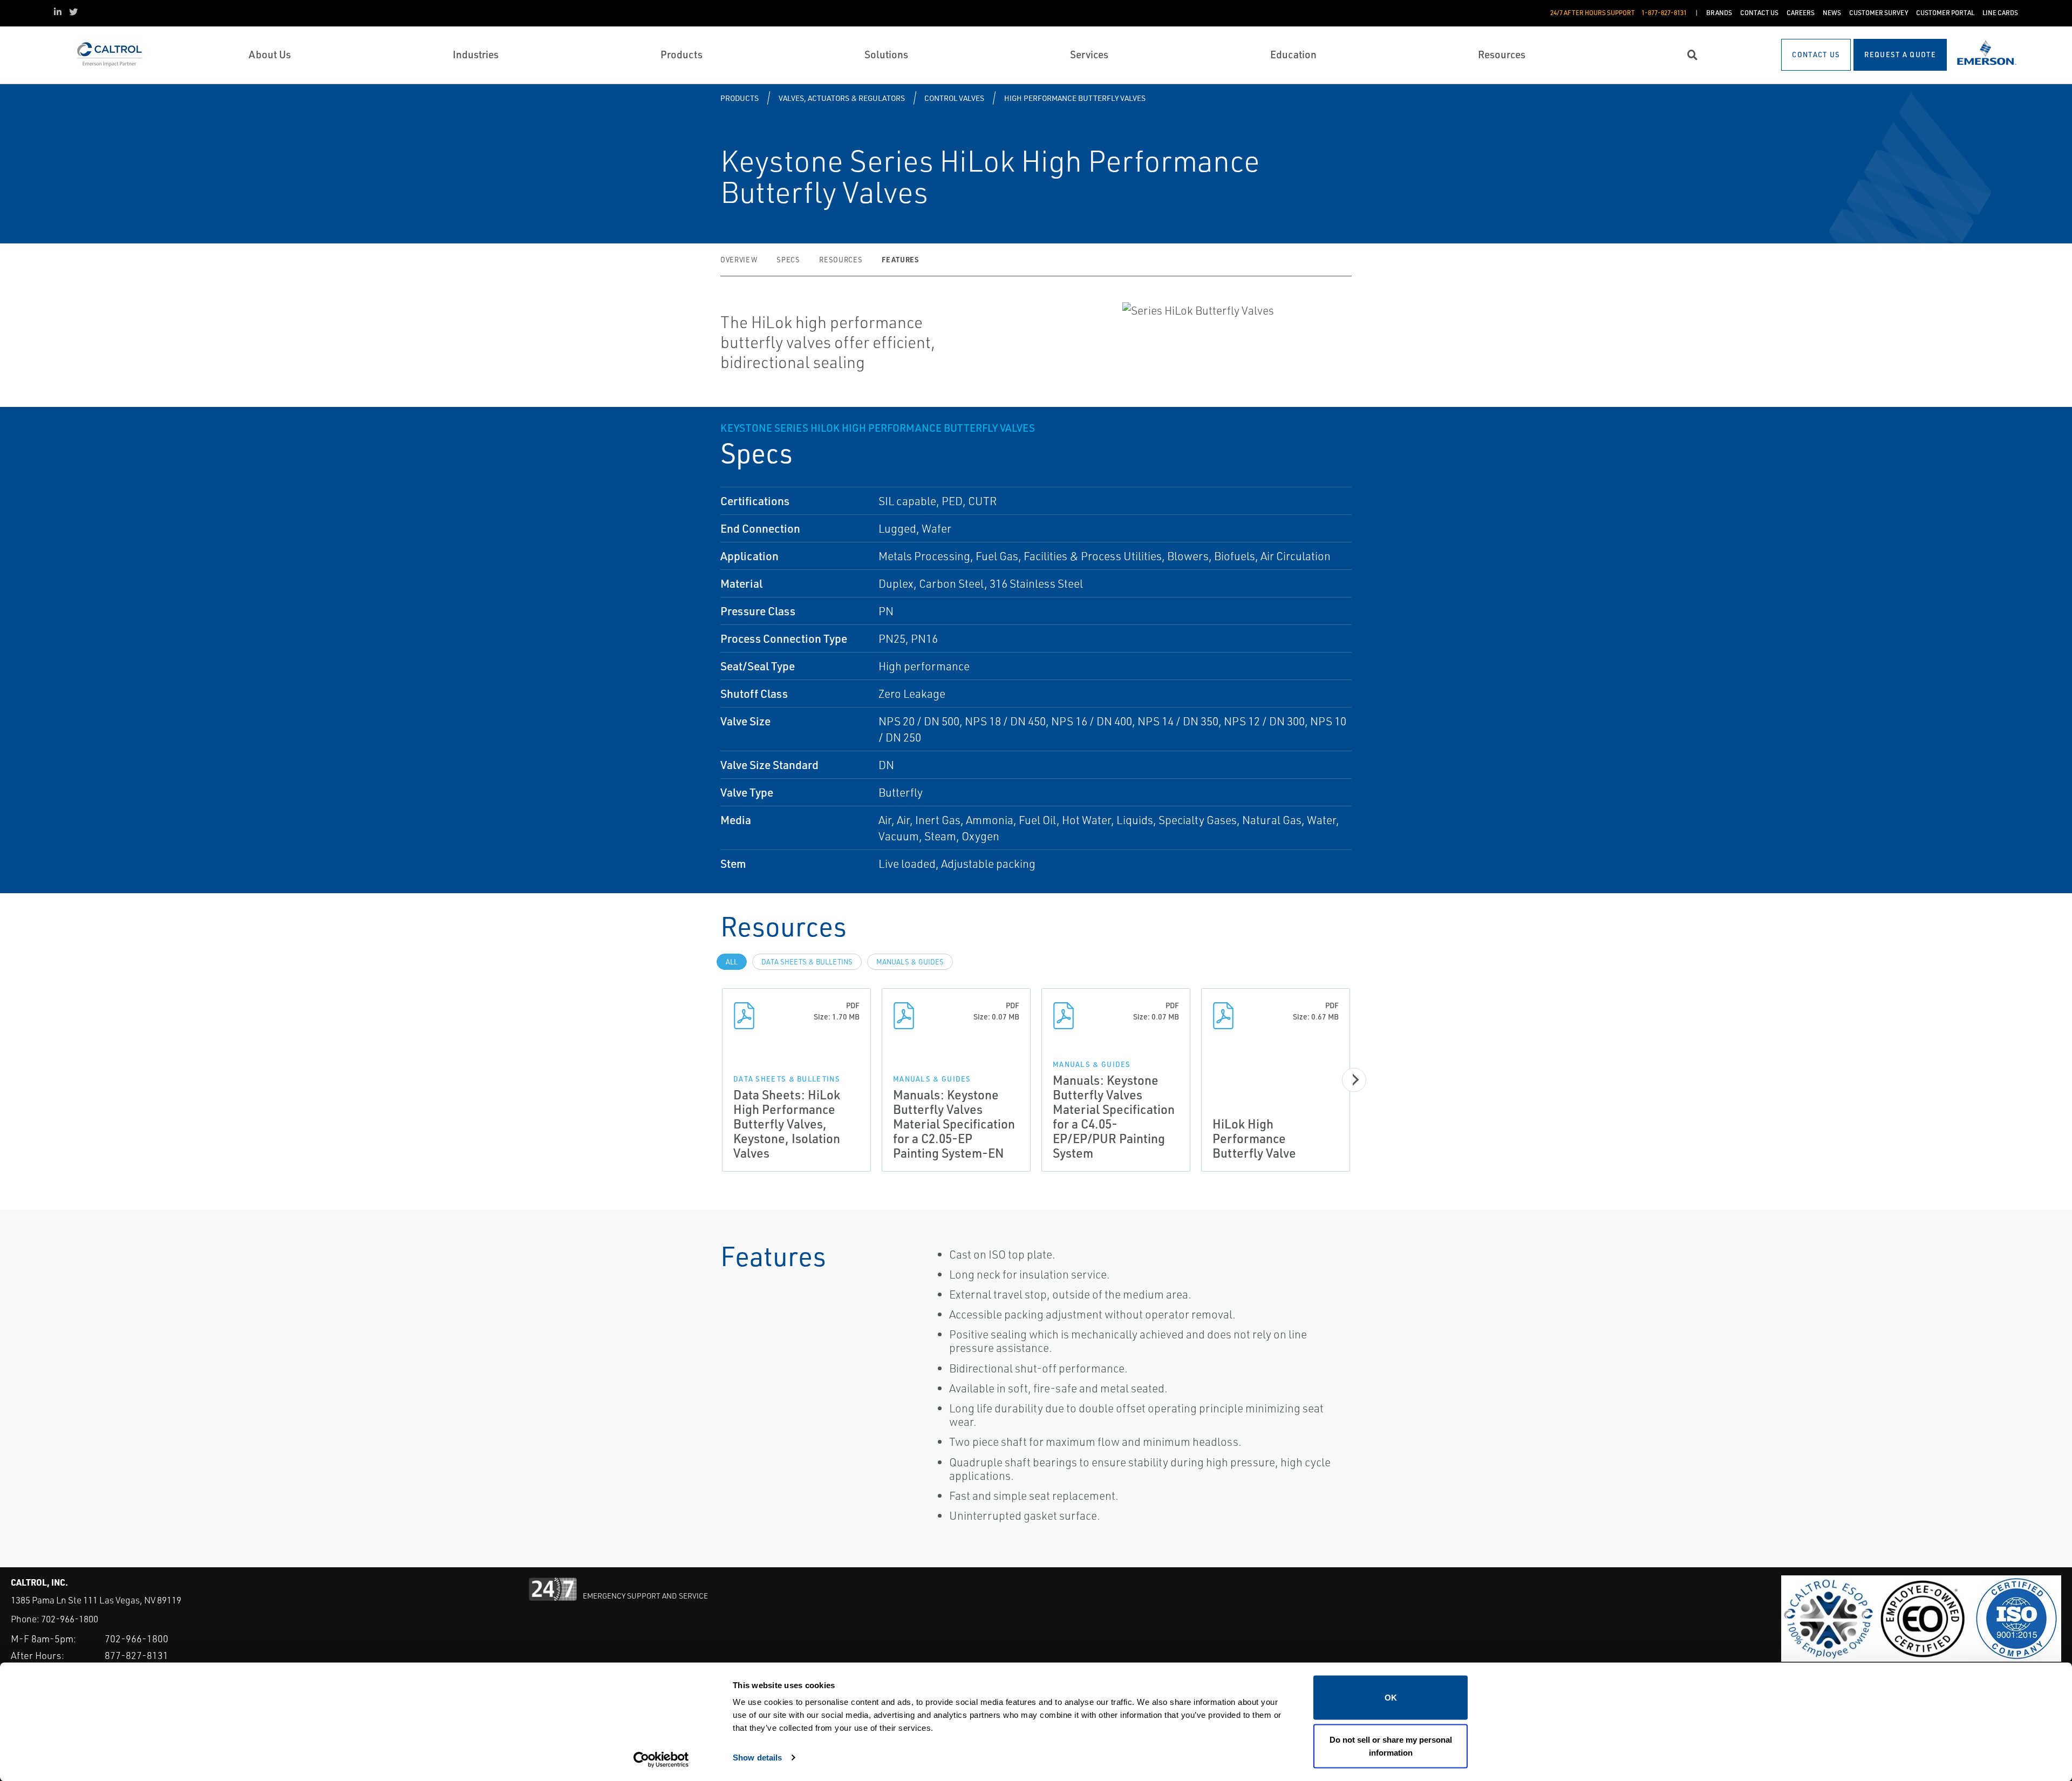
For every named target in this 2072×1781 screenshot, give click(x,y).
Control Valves (954, 98)
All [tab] (732, 962)
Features (900, 259)
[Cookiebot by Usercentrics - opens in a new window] (661, 1760)
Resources (841, 260)
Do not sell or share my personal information (1391, 1746)
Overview (739, 260)
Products (739, 98)
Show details (757, 1757)
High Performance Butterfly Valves (1075, 98)
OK (1391, 1698)
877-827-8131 (137, 1655)
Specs (788, 260)
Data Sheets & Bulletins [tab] (807, 962)
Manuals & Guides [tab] (910, 962)
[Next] (1354, 1080)
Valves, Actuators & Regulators (842, 98)
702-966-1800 (70, 1619)
